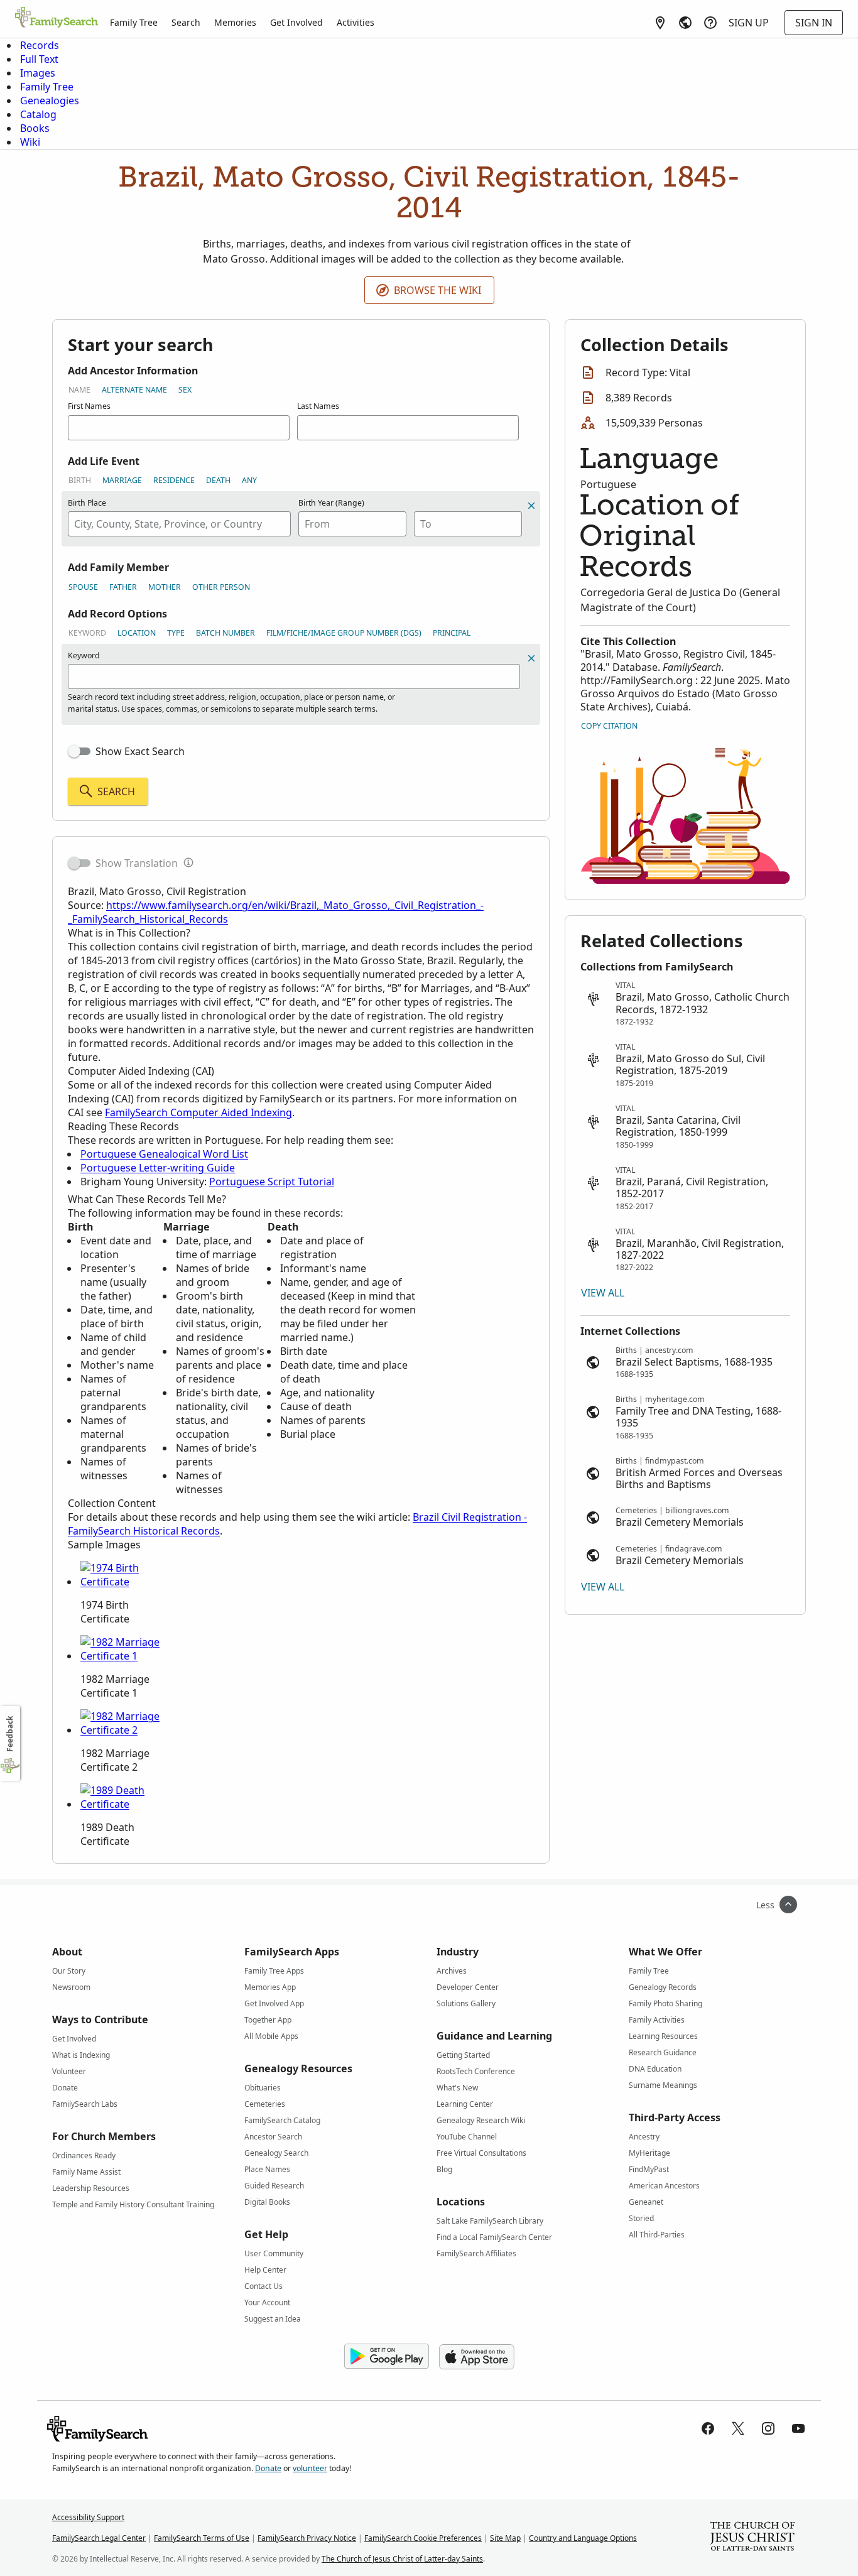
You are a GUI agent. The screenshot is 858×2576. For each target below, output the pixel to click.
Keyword (87, 633)
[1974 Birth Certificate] (128, 1582)
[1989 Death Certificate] (128, 1804)
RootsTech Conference (476, 2071)
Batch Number (225, 633)
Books (35, 128)
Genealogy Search (276, 2153)
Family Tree (134, 22)
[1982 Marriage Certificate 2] (128, 1730)
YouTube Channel (467, 2137)
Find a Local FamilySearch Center (494, 2237)
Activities (356, 22)
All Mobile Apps (271, 2036)
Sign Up (749, 23)
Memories (235, 22)
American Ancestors (664, 2186)
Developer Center (468, 1987)
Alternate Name (134, 390)
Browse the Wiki (437, 290)
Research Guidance (663, 2052)
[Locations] (660, 23)
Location (137, 633)
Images (38, 73)
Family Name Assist (86, 2172)
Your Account (267, 2302)
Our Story (69, 1971)
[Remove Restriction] (531, 658)
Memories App (270, 1987)
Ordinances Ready (84, 2155)
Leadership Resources (91, 2188)
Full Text (39, 59)
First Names (89, 406)
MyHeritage (649, 2153)
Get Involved (296, 22)
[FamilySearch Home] (57, 18)
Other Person (221, 587)
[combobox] (179, 524)
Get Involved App (274, 2003)
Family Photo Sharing (665, 2003)
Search (186, 22)
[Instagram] (768, 2428)
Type (176, 633)
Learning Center (465, 2104)
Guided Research (274, 2186)
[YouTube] (798, 2428)
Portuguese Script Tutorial (272, 1182)
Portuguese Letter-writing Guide (158, 1168)
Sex (185, 390)
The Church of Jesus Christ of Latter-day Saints (402, 2559)
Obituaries (263, 2088)
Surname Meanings (663, 2085)
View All (603, 1293)
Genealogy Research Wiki (481, 2120)
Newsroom (71, 1987)
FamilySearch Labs (85, 2104)
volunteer (310, 2468)
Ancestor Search (273, 2137)
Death (218, 480)
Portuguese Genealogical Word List (164, 1154)
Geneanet (646, 2202)
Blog (444, 2169)
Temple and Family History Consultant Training (133, 2204)
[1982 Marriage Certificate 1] (128, 1656)
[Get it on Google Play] (387, 2357)
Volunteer (69, 2071)
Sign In (814, 23)
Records (40, 45)
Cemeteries (265, 2104)
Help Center (265, 2270)
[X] (738, 2428)
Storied (641, 2218)
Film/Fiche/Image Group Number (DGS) (344, 633)
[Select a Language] (685, 23)
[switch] (79, 751)
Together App (268, 2020)
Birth (80, 480)
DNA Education (655, 2069)
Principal (452, 633)
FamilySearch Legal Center (99, 2538)
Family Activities (657, 2020)
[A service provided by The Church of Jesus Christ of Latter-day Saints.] (752, 2538)
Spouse (83, 587)
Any (249, 480)
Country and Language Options (583, 2538)
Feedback (10, 1734)
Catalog (38, 114)
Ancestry (644, 2137)
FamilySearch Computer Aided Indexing (198, 1112)
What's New (457, 2088)
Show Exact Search (140, 751)
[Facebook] (708, 2428)
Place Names (267, 2169)
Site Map (505, 2538)
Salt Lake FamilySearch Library (490, 2221)
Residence (174, 480)
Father (123, 587)
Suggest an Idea (273, 2319)
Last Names (318, 406)
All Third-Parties (657, 2235)
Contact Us (263, 2286)
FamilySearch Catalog (282, 2120)
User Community (274, 2253)
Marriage (122, 480)
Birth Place (87, 503)
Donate (65, 2088)
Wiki (30, 142)
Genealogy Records (663, 1987)
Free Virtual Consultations (481, 2153)
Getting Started (463, 2055)
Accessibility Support (88, 2517)
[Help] (710, 23)
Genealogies (50, 101)
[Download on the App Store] (477, 2357)
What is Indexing (81, 2055)
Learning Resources (663, 2036)
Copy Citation (609, 726)
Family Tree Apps (274, 1971)
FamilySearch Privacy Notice (307, 2538)
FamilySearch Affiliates (476, 2253)
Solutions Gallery (466, 2003)
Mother (165, 587)
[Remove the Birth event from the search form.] (531, 506)
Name (79, 390)
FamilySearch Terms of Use (202, 2538)
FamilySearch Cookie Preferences (423, 2538)
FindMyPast (649, 2169)
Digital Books (267, 2202)
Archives (452, 1971)
